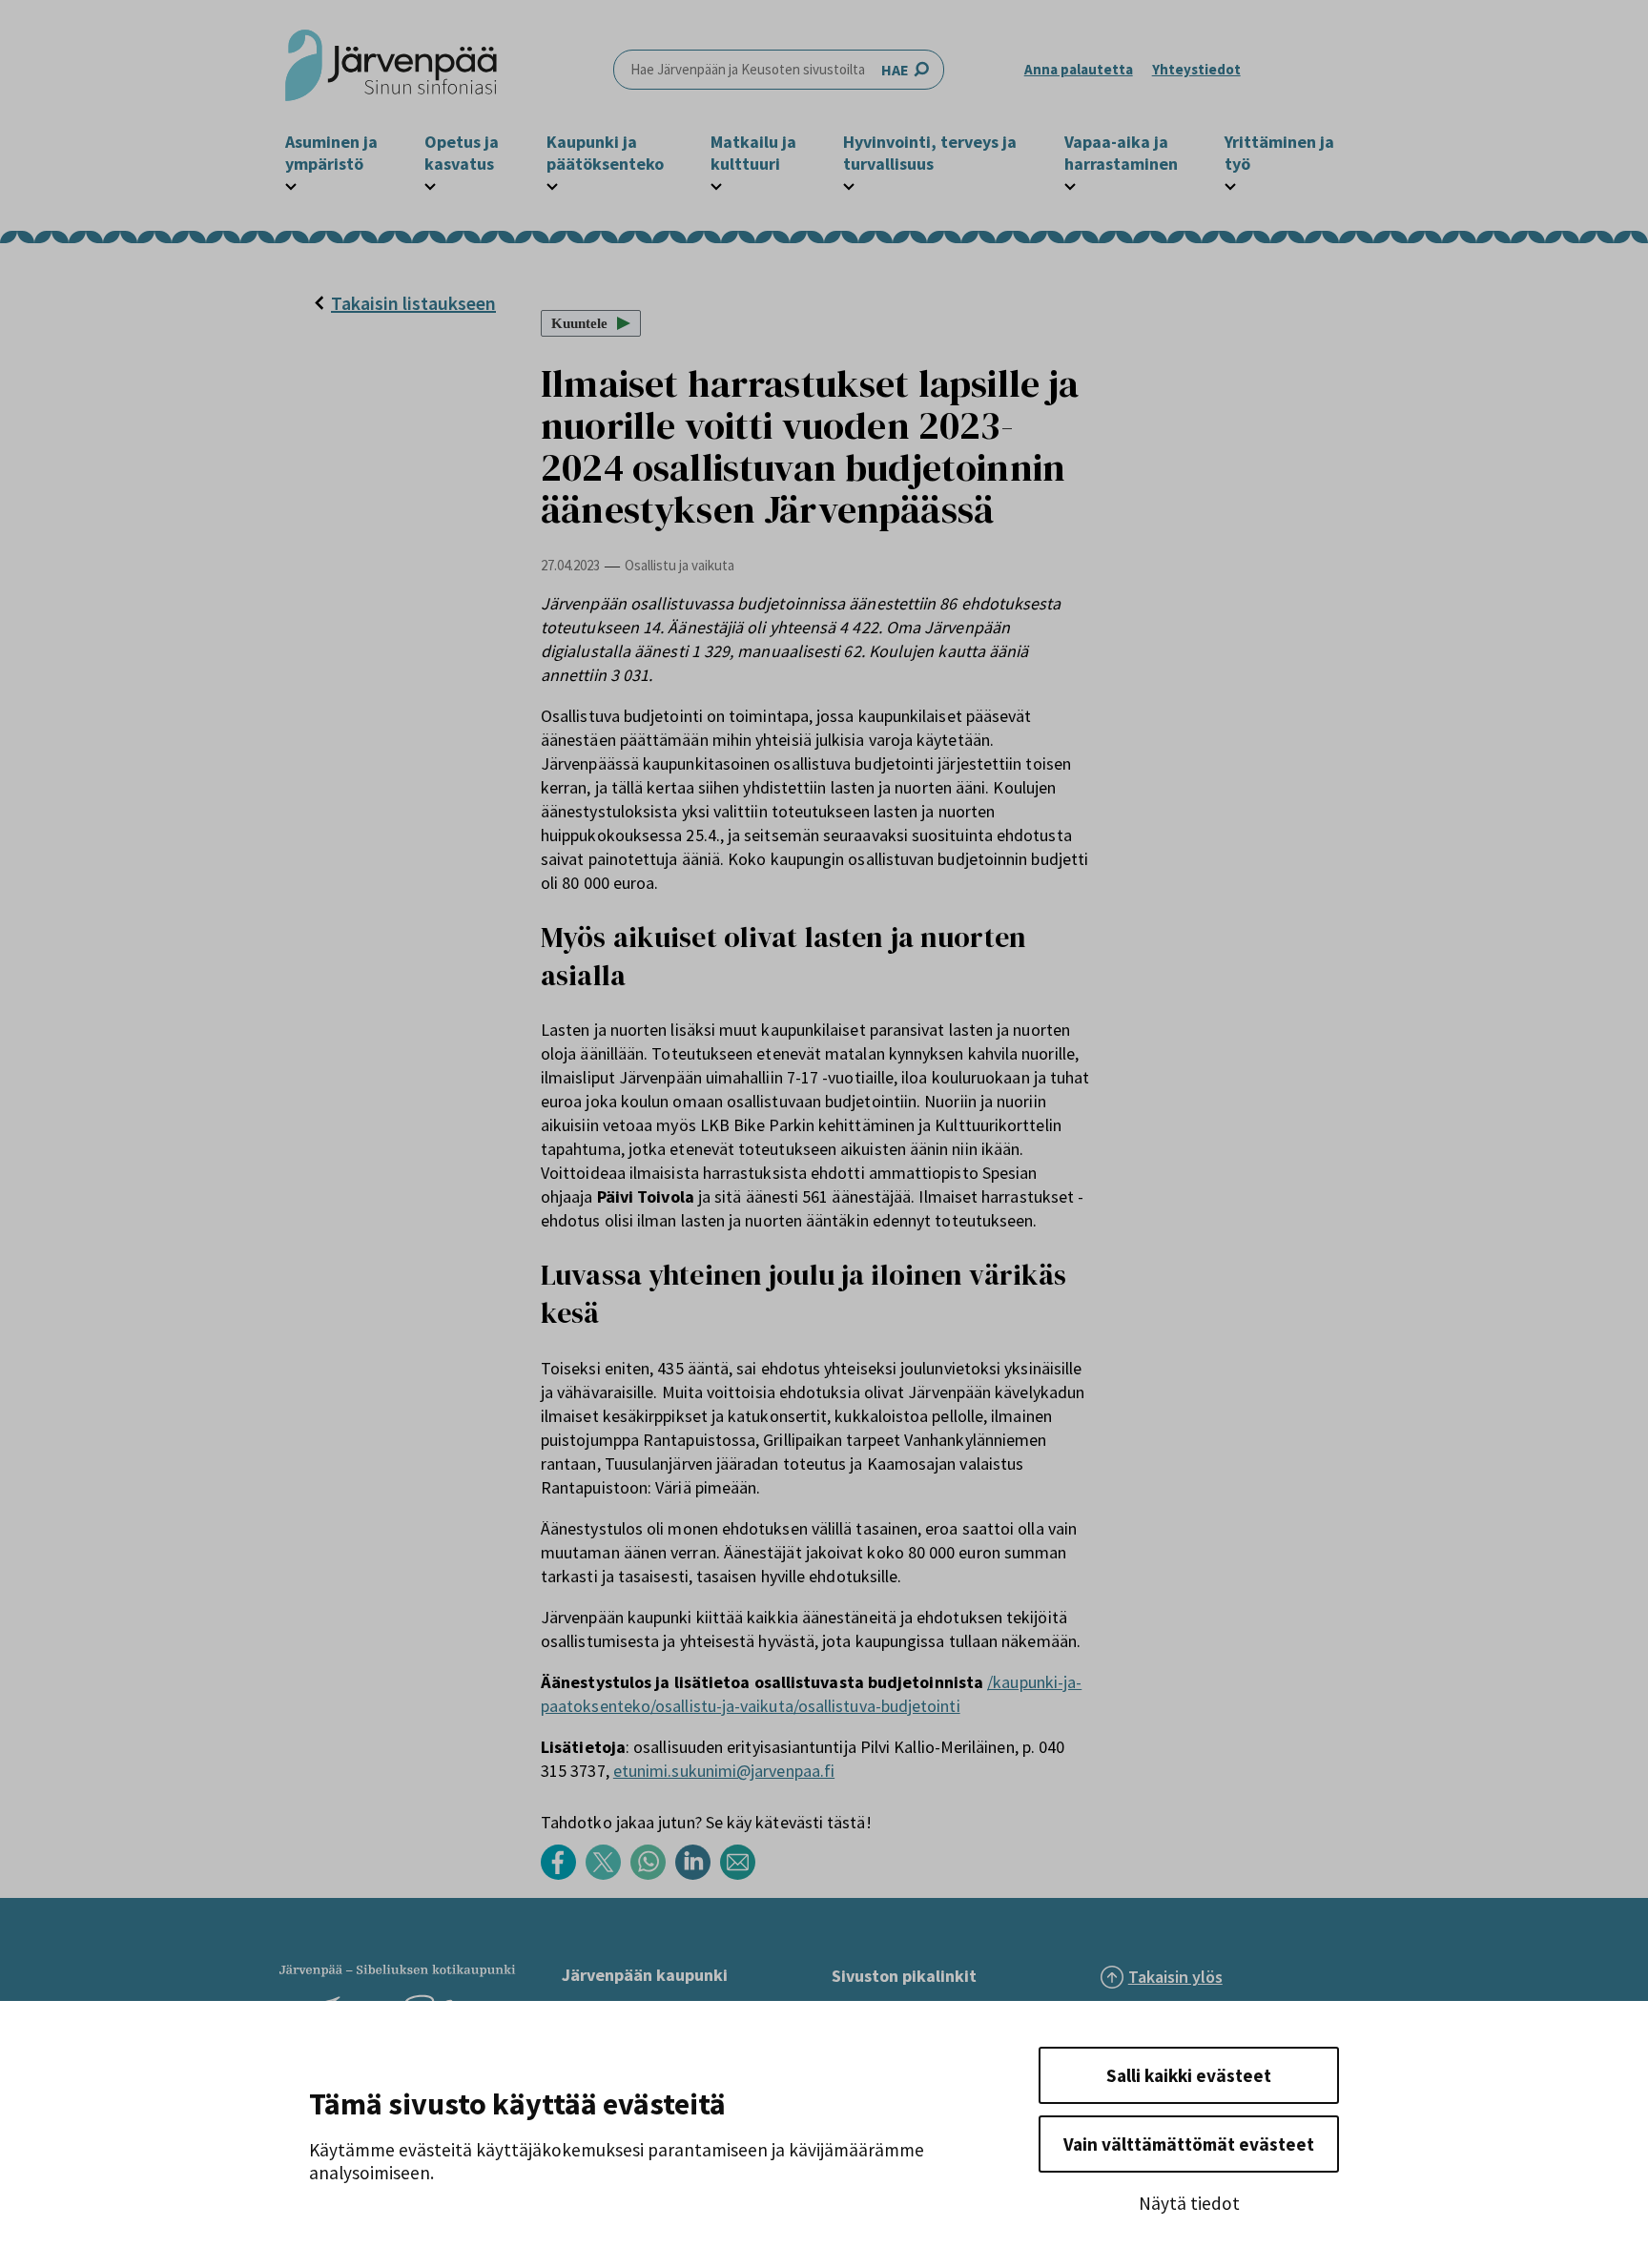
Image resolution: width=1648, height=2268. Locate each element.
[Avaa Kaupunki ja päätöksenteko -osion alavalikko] (552, 184)
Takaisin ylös (1175, 1977)
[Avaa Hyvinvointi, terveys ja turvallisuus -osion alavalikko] (849, 184)
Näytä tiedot (1189, 2203)
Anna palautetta (1079, 69)
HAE (895, 70)
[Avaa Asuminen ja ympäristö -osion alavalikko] (291, 184)
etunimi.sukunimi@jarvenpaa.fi (724, 1771)
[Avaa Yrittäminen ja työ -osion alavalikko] (1230, 184)
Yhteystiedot (1196, 69)
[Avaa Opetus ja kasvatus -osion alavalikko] (430, 184)
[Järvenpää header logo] (391, 70)
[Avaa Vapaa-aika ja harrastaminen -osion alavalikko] (1070, 184)
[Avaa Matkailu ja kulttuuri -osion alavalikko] (716, 184)
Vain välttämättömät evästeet (1189, 2144)
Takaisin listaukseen (413, 303)
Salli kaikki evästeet (1189, 2075)
